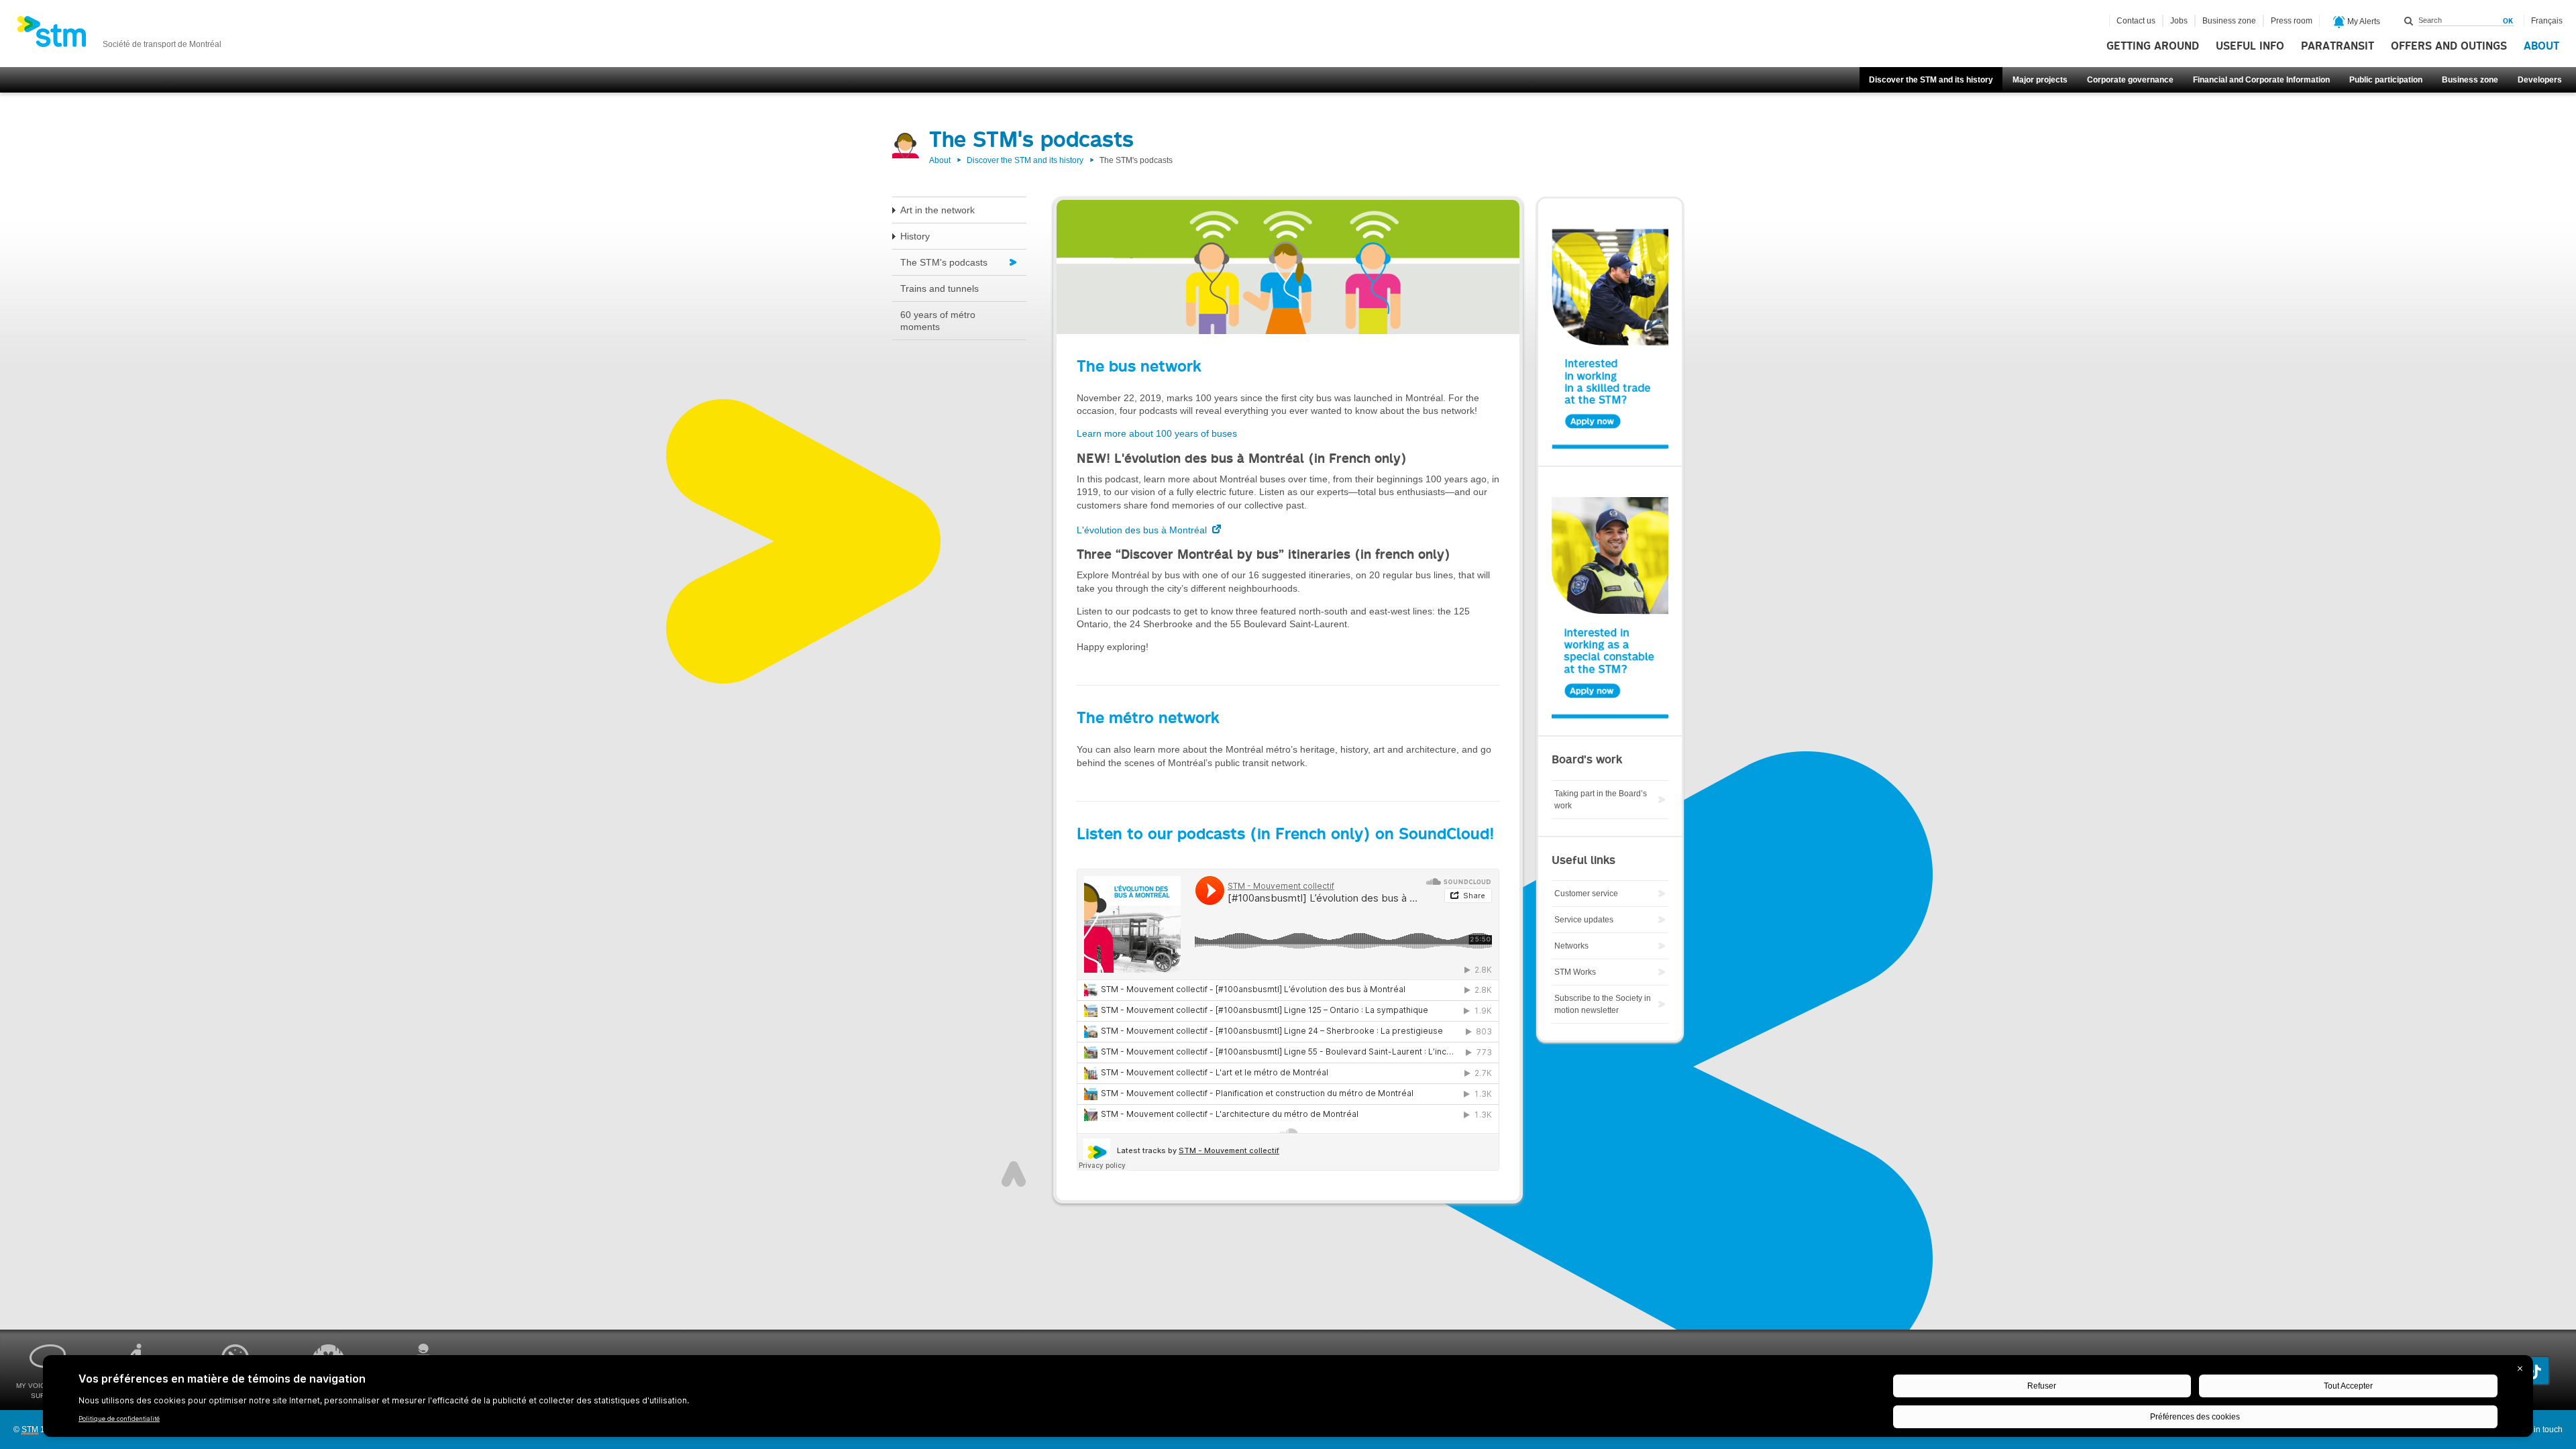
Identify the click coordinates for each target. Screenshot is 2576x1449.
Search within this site (2409, 21)
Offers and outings (2449, 46)
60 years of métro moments (938, 321)
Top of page (1014, 1174)
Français (2547, 21)
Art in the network (937, 210)
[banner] (119, 36)
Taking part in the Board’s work (1601, 800)
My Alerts (2363, 21)
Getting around (2153, 46)
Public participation (2386, 80)
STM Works (1575, 972)
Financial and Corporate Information (2261, 80)
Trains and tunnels (940, 288)
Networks (1571, 946)
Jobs (2179, 21)
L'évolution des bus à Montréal (1143, 530)
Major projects (2040, 80)
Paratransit (2338, 46)
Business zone (2470, 80)
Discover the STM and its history (1931, 80)
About (2541, 46)
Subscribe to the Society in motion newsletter (1603, 1004)
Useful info (2250, 46)
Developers (2540, 80)
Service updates (1584, 920)
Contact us (2136, 21)
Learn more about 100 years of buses (1157, 433)
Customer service (1586, 894)
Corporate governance (2130, 80)
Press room (2292, 21)
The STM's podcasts (944, 262)
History (915, 236)
